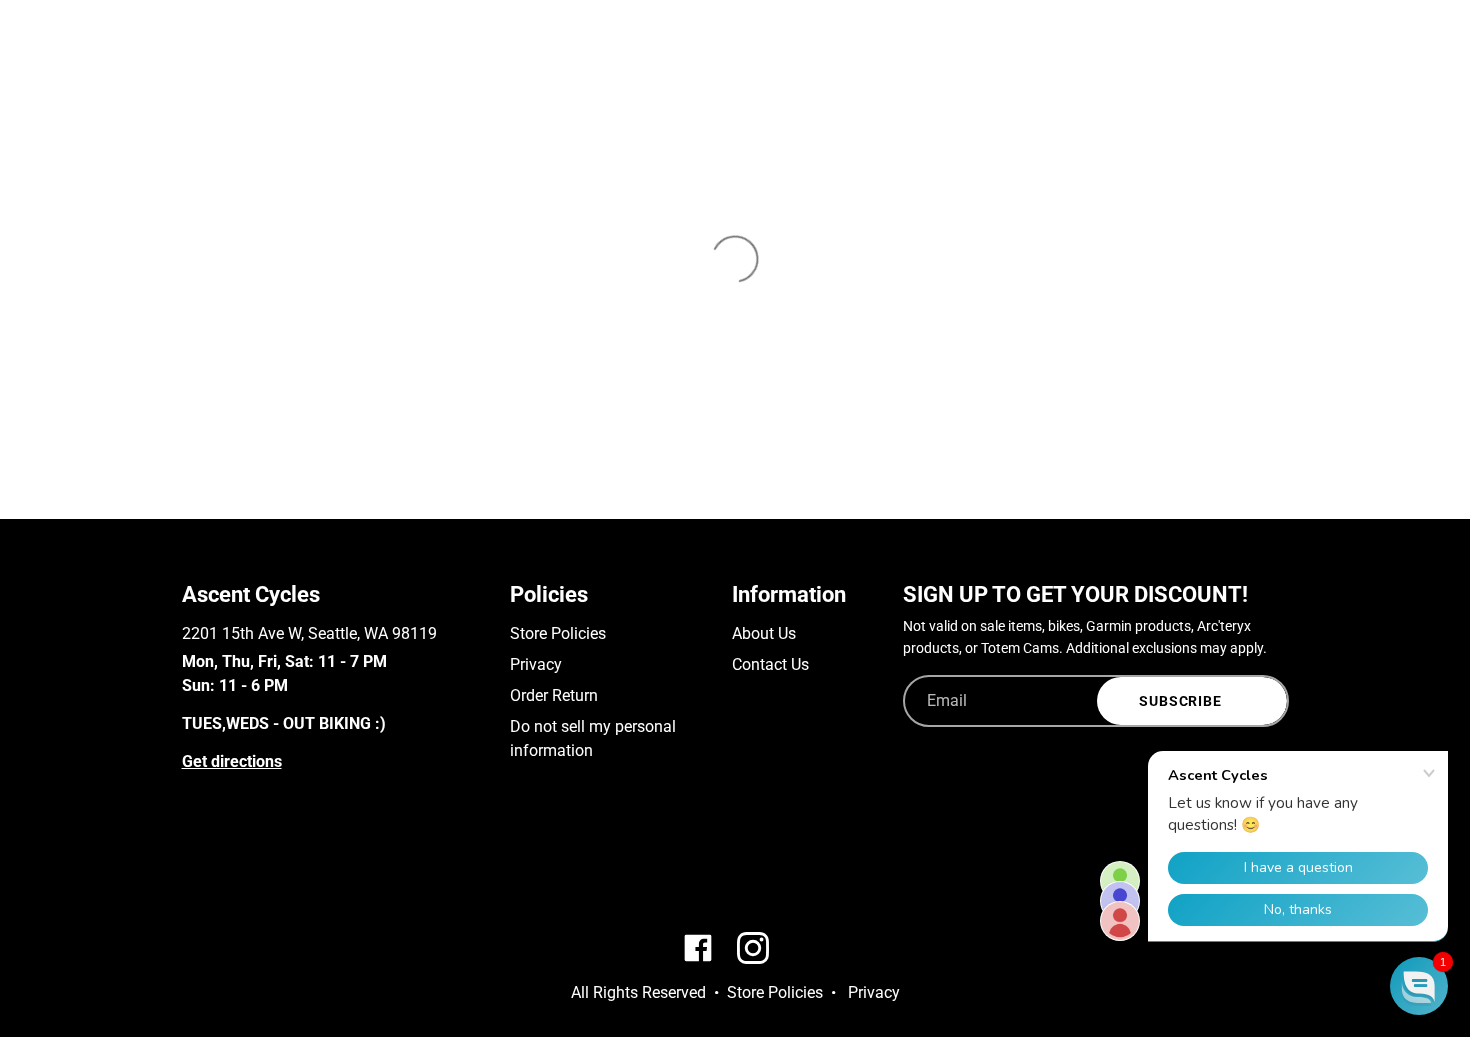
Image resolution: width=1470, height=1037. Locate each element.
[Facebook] (191, 866)
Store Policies (558, 633)
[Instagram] (220, 866)
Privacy (536, 664)
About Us (764, 633)
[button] (1419, 986)
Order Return (554, 695)
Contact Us (770, 664)
